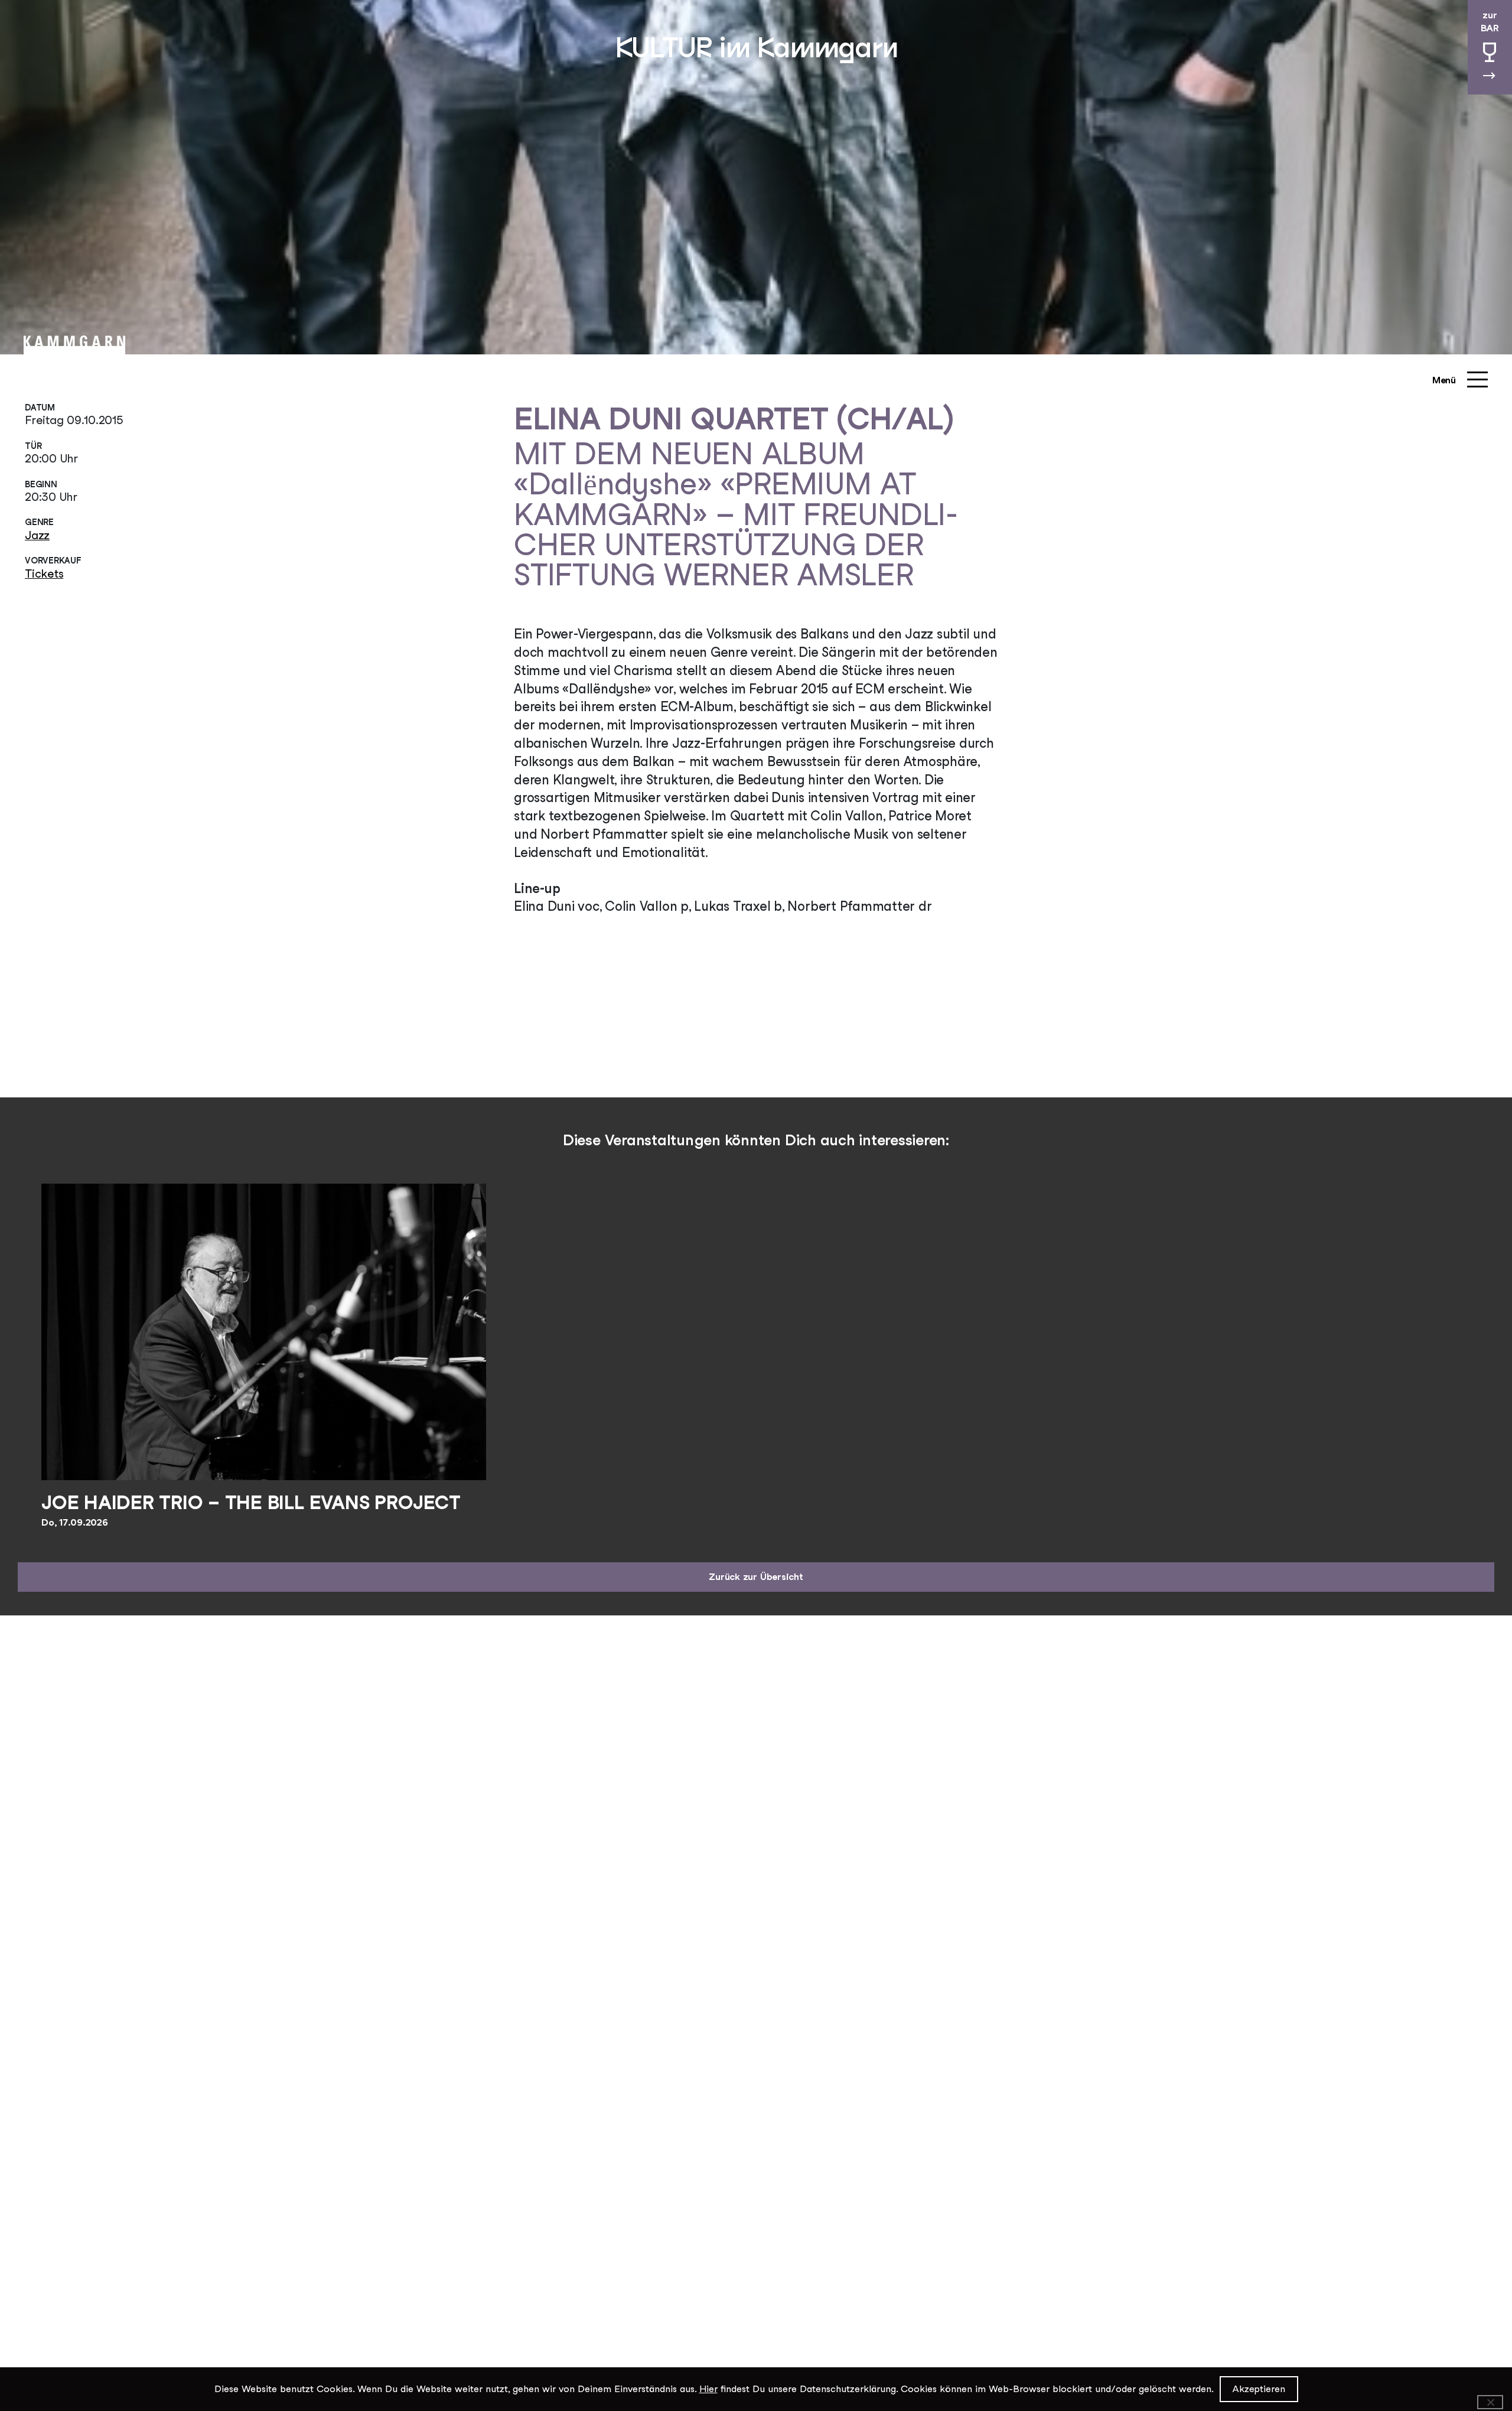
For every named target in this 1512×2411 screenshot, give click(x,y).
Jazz (37, 535)
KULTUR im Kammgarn (756, 47)
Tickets (44, 574)
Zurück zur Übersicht (756, 1577)
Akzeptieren (1259, 2389)
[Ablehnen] (1490, 2402)
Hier (708, 2389)
